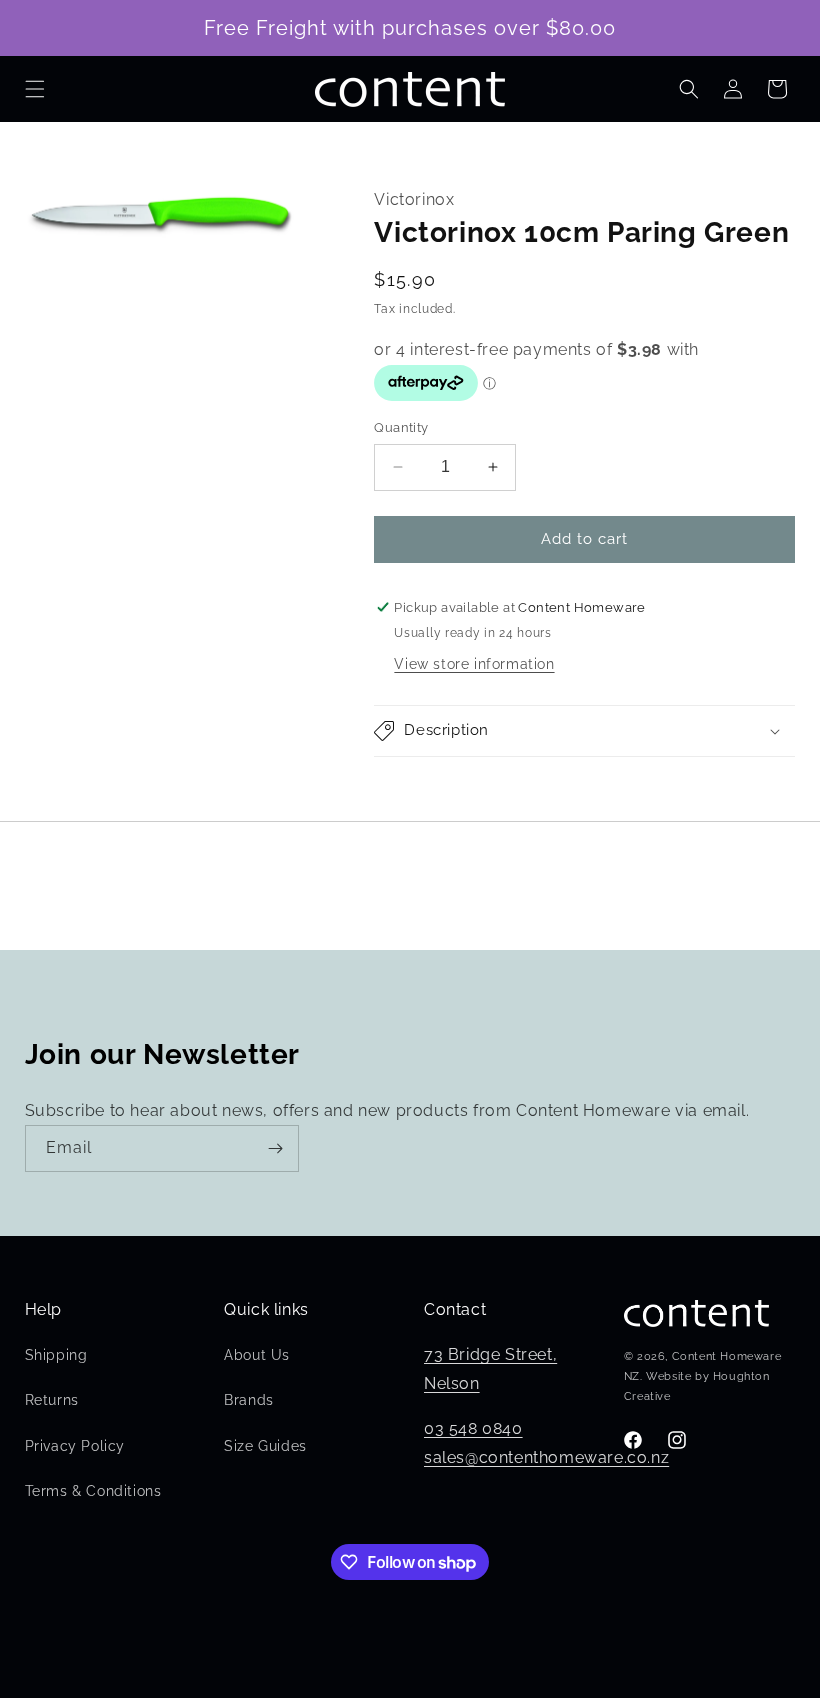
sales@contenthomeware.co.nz (546, 1457)
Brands (249, 1400)
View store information (474, 664)
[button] (35, 89)
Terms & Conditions (93, 1491)
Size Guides (265, 1446)
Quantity (401, 427)
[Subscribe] (276, 1148)
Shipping (56, 1355)
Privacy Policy (75, 1446)
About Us (257, 1355)
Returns (52, 1400)
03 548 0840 (473, 1428)
